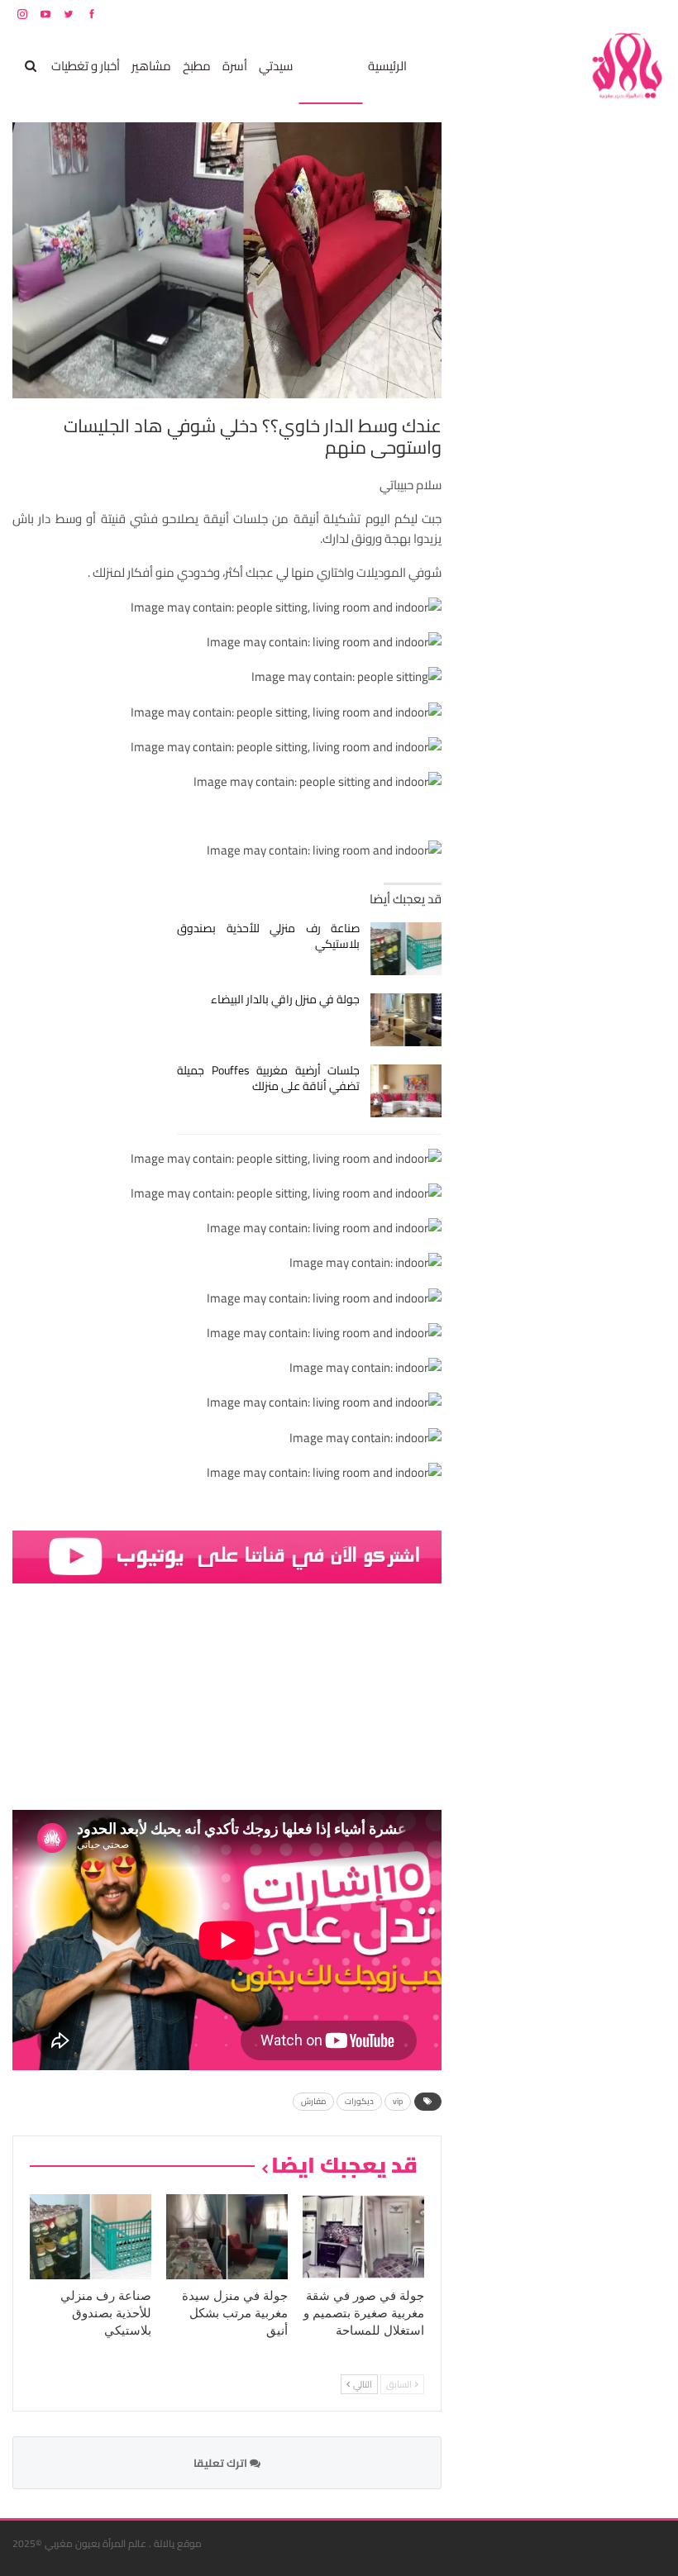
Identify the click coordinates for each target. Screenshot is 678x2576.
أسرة (235, 66)
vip (398, 2101)
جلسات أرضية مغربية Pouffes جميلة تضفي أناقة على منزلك (268, 1078)
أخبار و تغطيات (86, 66)
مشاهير (151, 66)
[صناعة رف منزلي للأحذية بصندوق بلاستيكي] (406, 949)
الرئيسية (387, 66)
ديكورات (359, 2101)
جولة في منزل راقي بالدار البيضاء (285, 999)
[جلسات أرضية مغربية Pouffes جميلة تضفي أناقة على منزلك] (406, 1091)
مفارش (313, 2101)
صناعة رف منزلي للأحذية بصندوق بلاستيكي (268, 936)
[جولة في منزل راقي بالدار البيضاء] (406, 1020)
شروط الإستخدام (507, 14)
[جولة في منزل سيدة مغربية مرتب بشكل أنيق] (227, 2237)
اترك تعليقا (222, 2463)
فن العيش (330, 66)
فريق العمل (607, 14)
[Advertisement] (542, 370)
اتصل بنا (560, 14)
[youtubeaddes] (227, 1556)
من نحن (653, 14)
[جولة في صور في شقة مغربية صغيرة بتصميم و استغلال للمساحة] (363, 2237)
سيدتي (276, 66)
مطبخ (197, 66)
